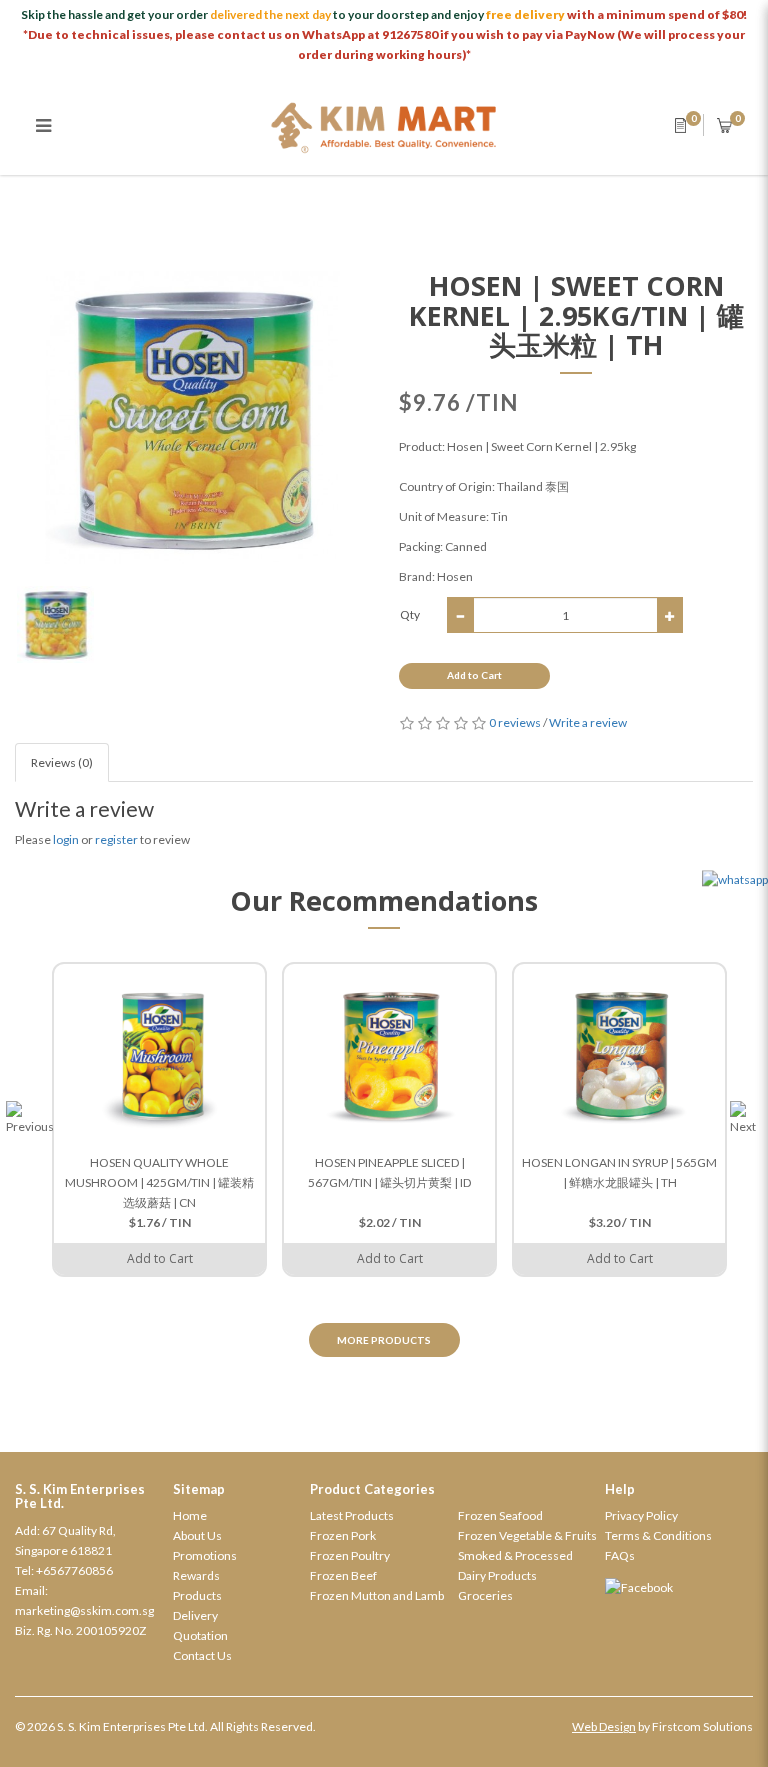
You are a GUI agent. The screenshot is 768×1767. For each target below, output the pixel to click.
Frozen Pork (343, 1535)
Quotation (200, 1635)
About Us (197, 1535)
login (66, 839)
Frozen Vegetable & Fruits (527, 1535)
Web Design (604, 1726)
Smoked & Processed (515, 1555)
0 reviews (515, 722)
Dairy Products (497, 1575)
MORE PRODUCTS (384, 1340)
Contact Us (202, 1655)
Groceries (485, 1595)
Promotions (205, 1555)
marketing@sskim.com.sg (84, 1610)
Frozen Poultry (350, 1555)
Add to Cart (474, 675)
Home (190, 1515)
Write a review (588, 722)
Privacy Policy (641, 1515)
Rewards (196, 1575)
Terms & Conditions (658, 1535)
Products (197, 1595)
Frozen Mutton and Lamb (377, 1595)
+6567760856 (74, 1570)
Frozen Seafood (500, 1515)
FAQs (620, 1555)
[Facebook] (679, 1588)
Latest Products (352, 1515)
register (116, 839)
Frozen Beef (343, 1575)
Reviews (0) (62, 762)
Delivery (195, 1615)
